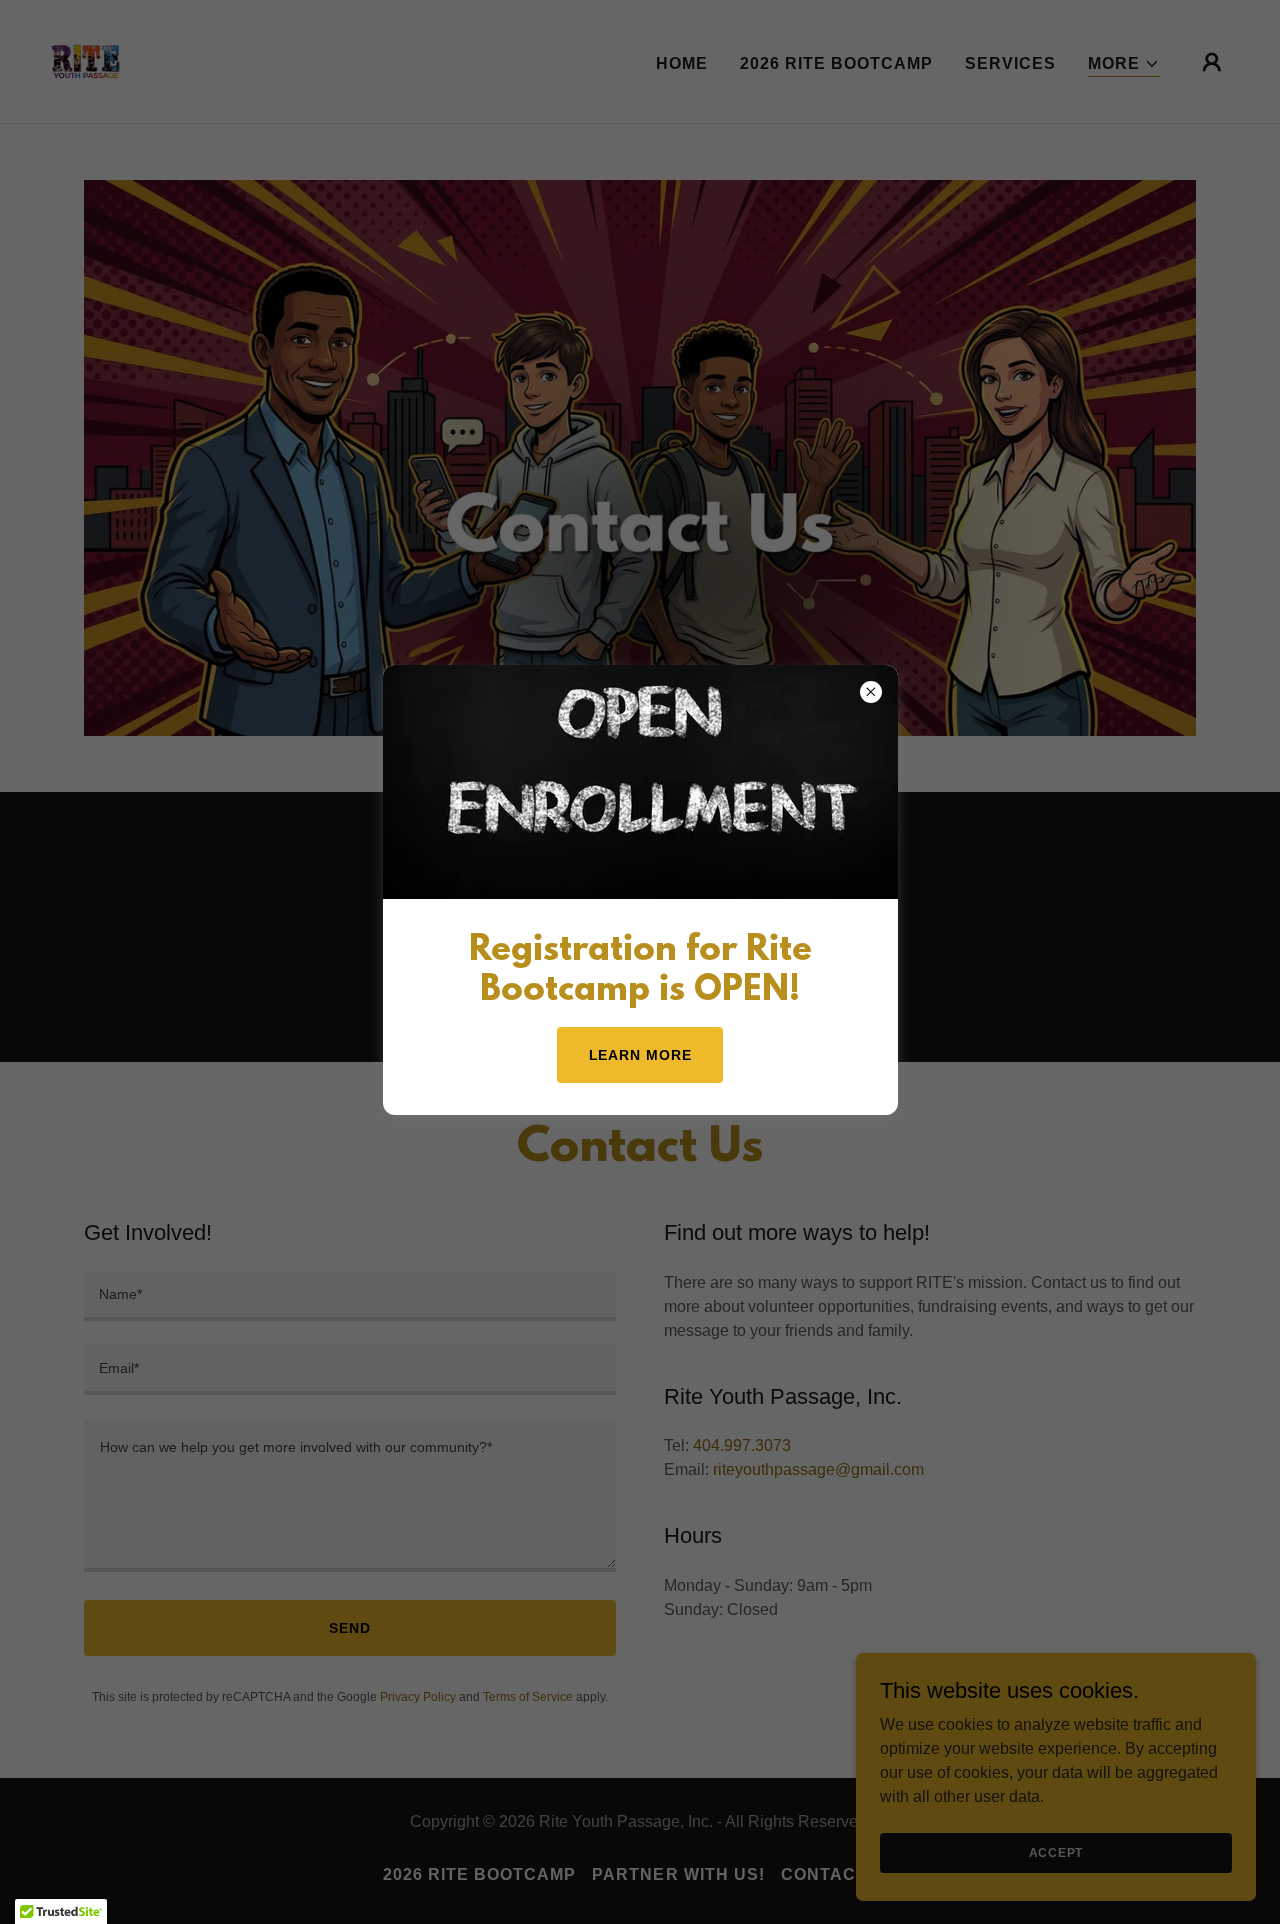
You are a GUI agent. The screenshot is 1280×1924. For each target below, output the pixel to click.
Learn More (640, 1055)
